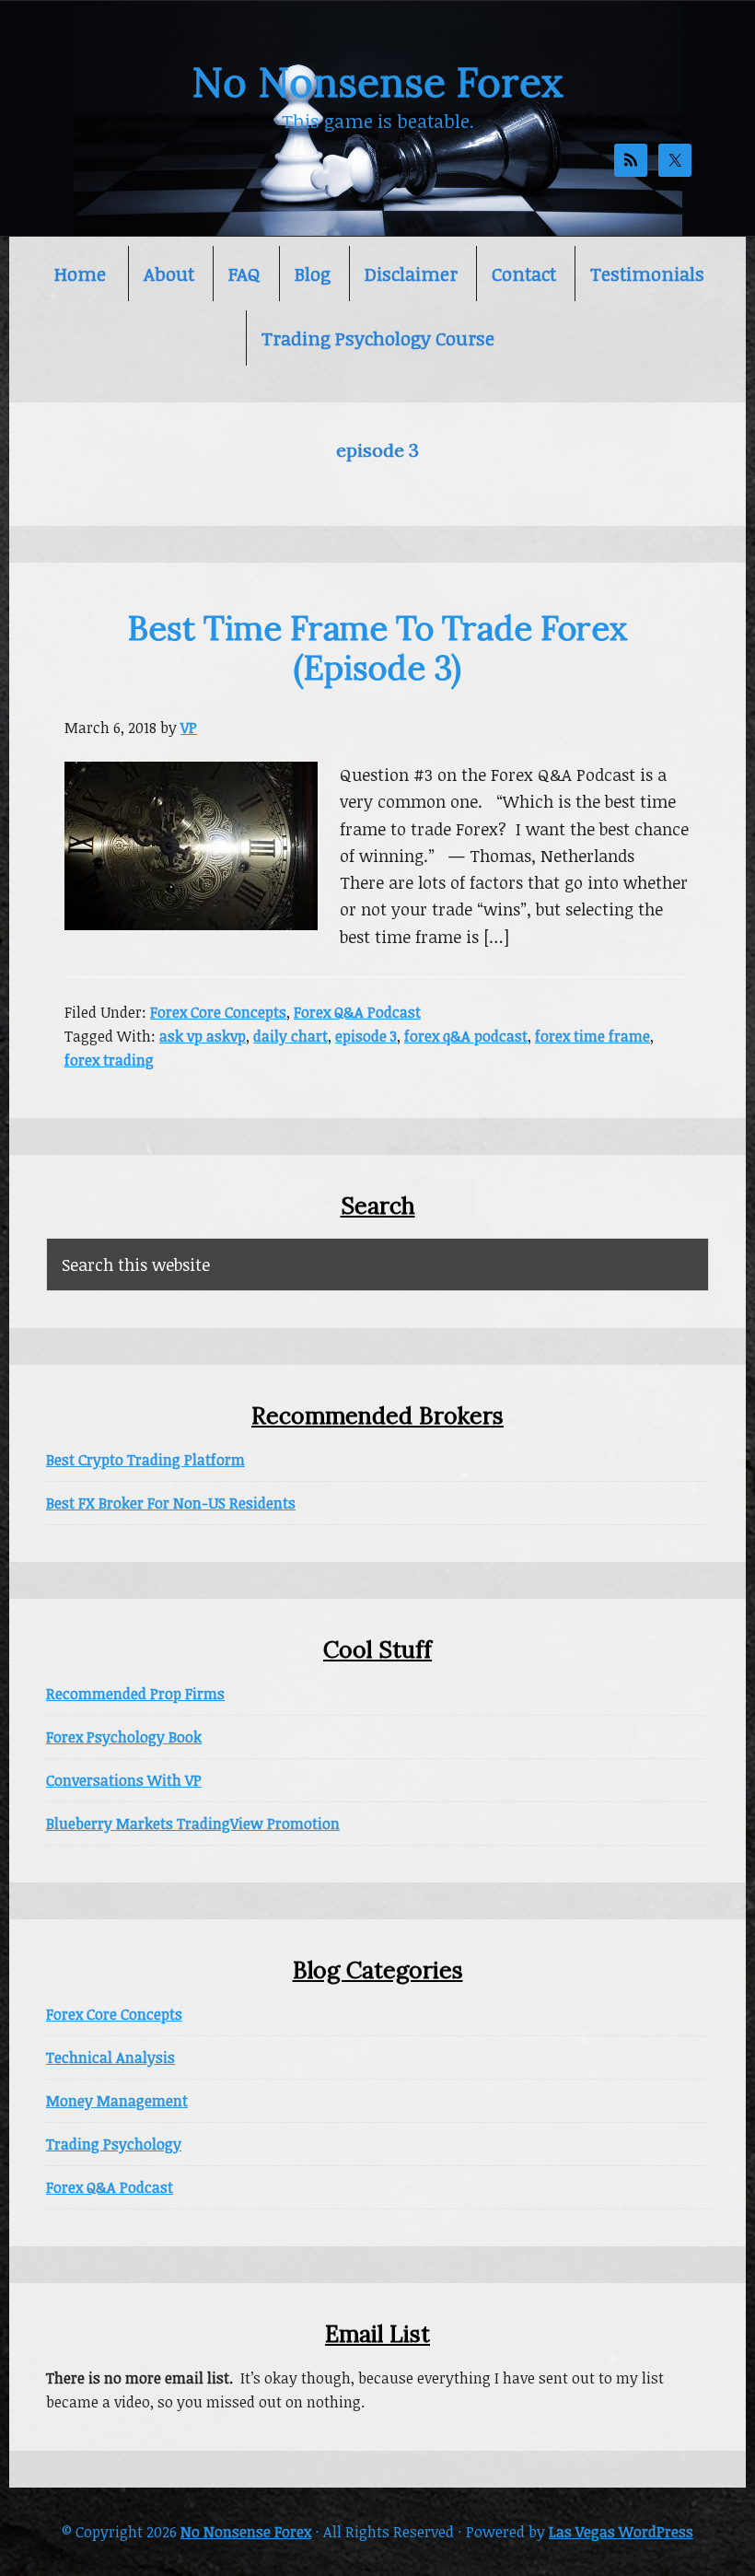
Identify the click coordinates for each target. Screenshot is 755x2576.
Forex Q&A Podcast (357, 1012)
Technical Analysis (110, 2057)
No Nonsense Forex (377, 82)
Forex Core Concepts (218, 1012)
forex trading (109, 1060)
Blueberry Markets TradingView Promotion (193, 1824)
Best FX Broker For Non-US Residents (171, 1503)
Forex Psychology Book (124, 1737)
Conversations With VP (124, 1780)
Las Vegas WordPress (621, 2532)
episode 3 (366, 1036)
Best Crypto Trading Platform (145, 1460)
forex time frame (592, 1036)
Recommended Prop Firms (135, 1694)
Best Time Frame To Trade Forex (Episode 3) (378, 648)
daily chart (290, 1036)
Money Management (117, 2101)
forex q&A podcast (466, 1036)
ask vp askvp (203, 1036)
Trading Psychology (114, 2144)
